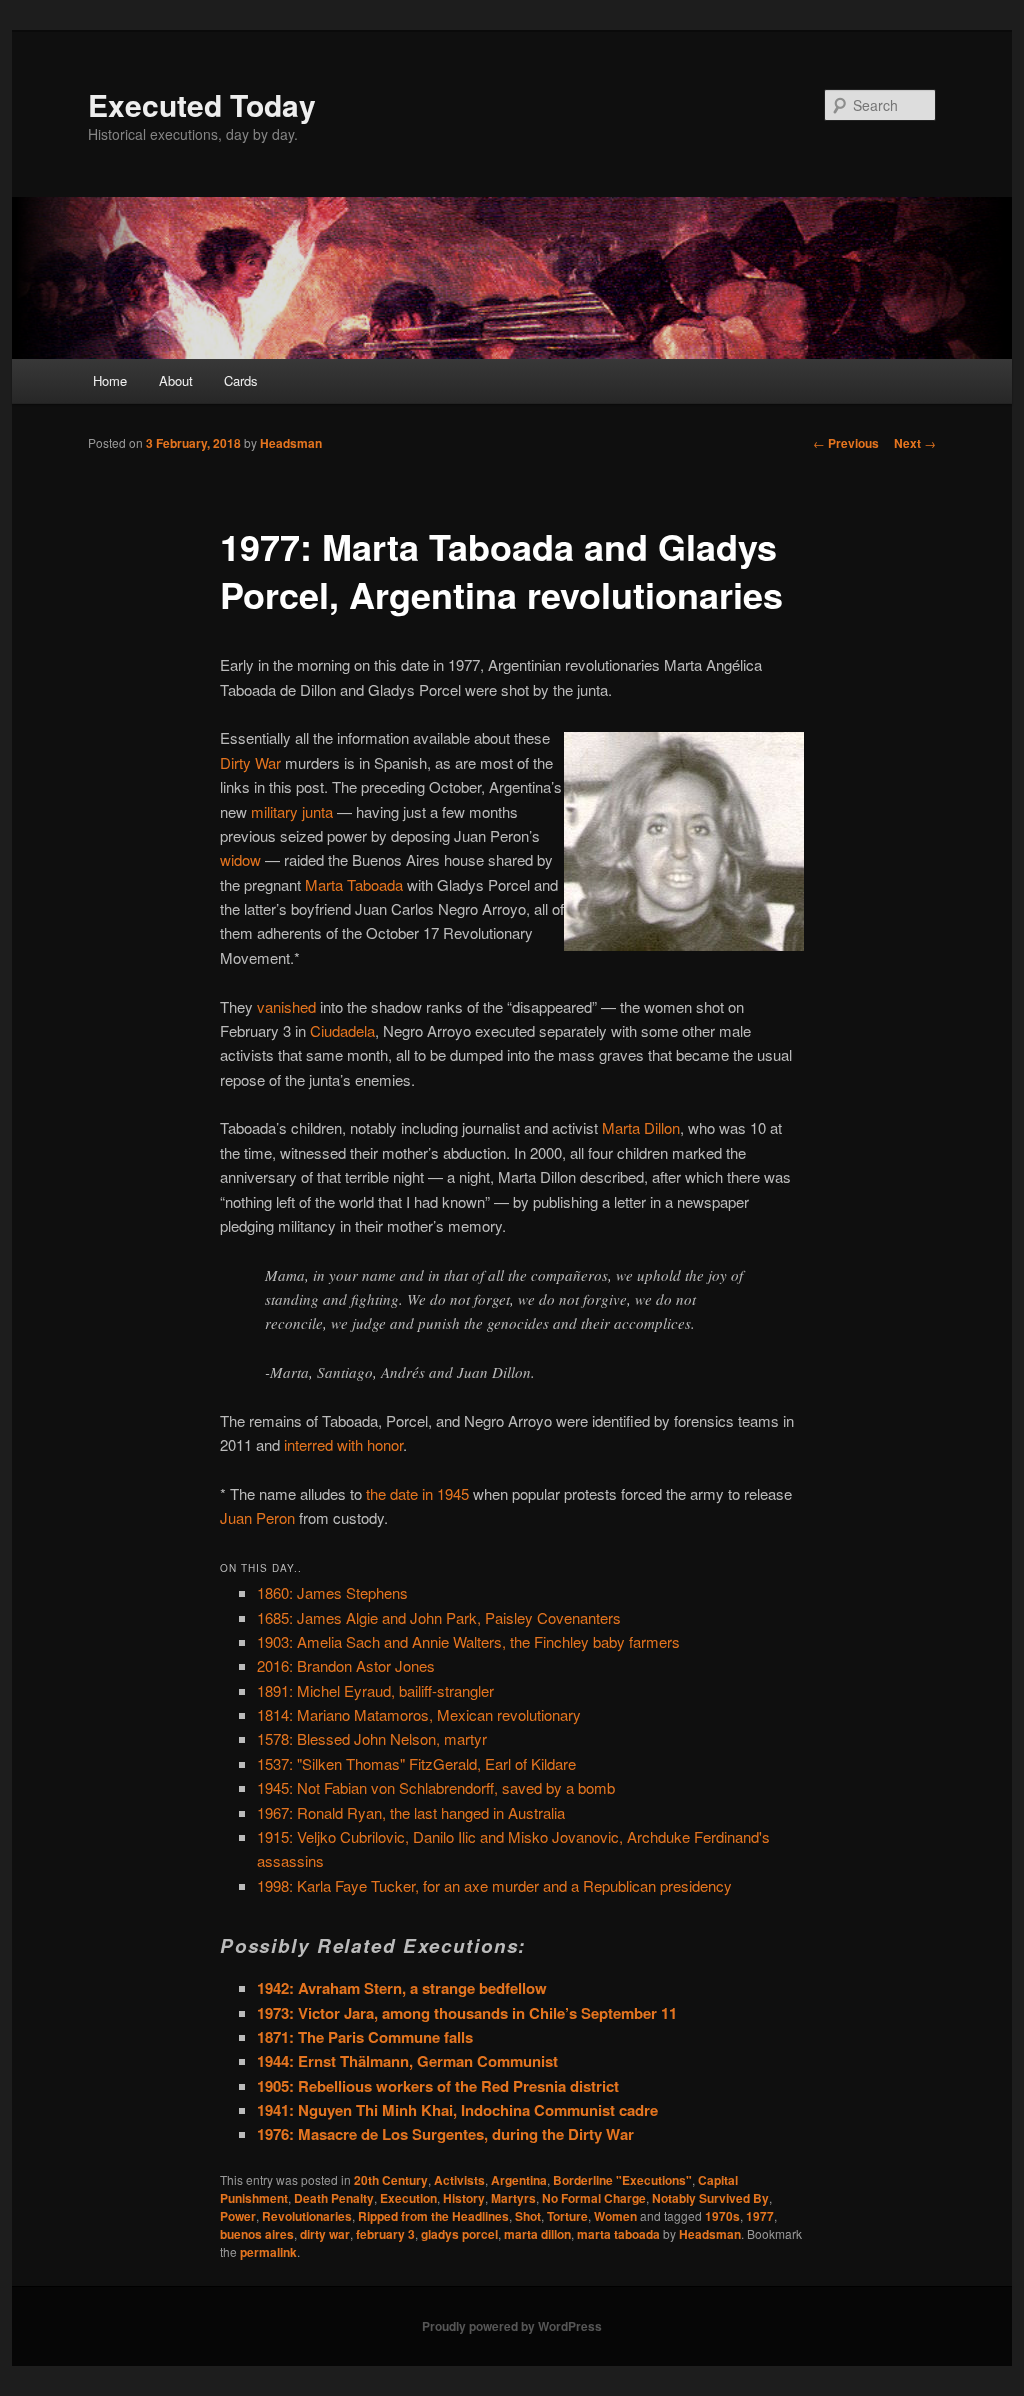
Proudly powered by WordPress (512, 2326)
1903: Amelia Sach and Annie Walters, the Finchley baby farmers (468, 1641)
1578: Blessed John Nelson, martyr (372, 1738)
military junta (292, 811)
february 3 (385, 2234)
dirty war (325, 2234)
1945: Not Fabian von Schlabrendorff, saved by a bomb (436, 1787)
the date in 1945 (417, 1493)
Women (615, 2216)
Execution (408, 2198)
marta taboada (618, 2234)
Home (110, 380)
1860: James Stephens (332, 1592)
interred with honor (343, 1444)
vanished (286, 1006)
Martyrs (513, 2198)
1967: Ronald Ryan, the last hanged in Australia (411, 1812)
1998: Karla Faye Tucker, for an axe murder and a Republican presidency (494, 1885)
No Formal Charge (594, 2198)
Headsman (291, 443)
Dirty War (250, 762)
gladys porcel (459, 2234)
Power (238, 2216)
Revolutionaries (307, 2216)
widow (240, 859)
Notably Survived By (710, 2198)
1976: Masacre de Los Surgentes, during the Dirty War (445, 2134)
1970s (722, 2216)
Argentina (519, 2180)
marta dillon (537, 2234)
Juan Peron (257, 1517)
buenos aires (257, 2234)
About (176, 380)
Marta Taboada (354, 884)
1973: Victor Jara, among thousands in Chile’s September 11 (467, 2013)
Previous (846, 443)
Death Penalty (334, 2198)
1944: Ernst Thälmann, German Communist (407, 2061)
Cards (241, 380)
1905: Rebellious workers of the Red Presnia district (438, 2086)
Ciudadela (342, 1030)
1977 (760, 2216)
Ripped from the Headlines (433, 2216)
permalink (268, 2252)
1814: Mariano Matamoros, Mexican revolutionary (419, 1714)
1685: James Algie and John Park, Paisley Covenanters (439, 1617)
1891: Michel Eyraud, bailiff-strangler (375, 1690)
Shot (528, 2216)
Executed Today (202, 104)
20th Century (391, 2180)
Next (915, 443)
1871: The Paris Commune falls (365, 2037)
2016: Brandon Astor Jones (346, 1665)
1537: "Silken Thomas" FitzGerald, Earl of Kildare (416, 1763)
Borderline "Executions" (622, 2180)
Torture (567, 2216)
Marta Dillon (641, 1127)
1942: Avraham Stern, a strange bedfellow (402, 1988)
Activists (459, 2180)
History (464, 2198)
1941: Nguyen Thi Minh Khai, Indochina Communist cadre (457, 2110)
